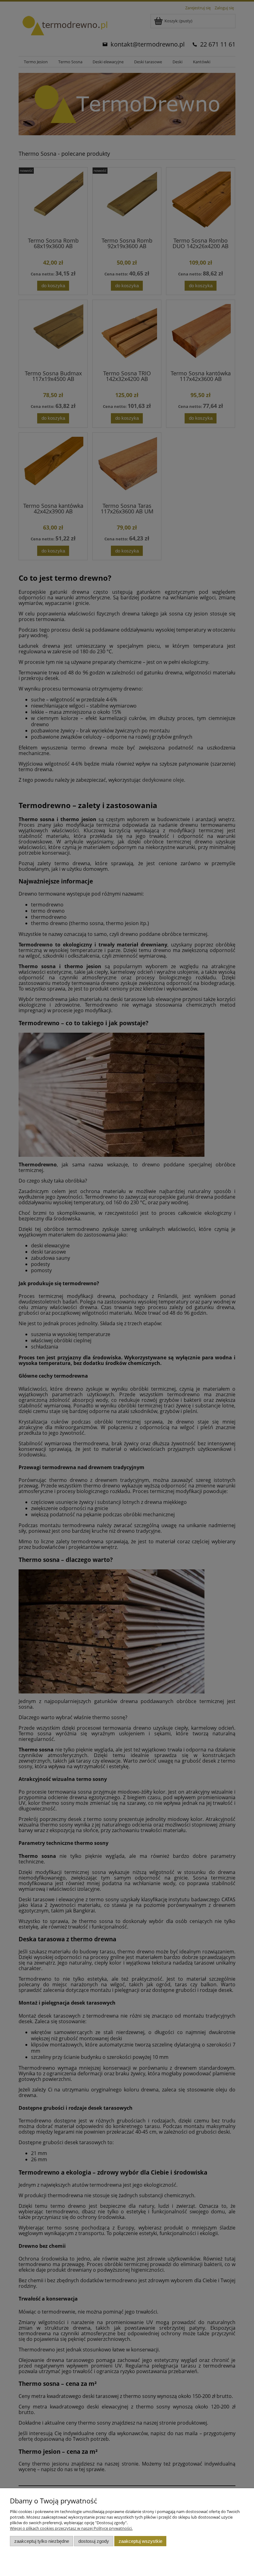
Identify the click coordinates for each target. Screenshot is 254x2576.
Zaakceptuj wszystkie (140, 2541)
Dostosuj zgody (94, 2541)
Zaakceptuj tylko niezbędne (42, 2541)
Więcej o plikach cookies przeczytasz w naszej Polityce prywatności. (71, 2528)
